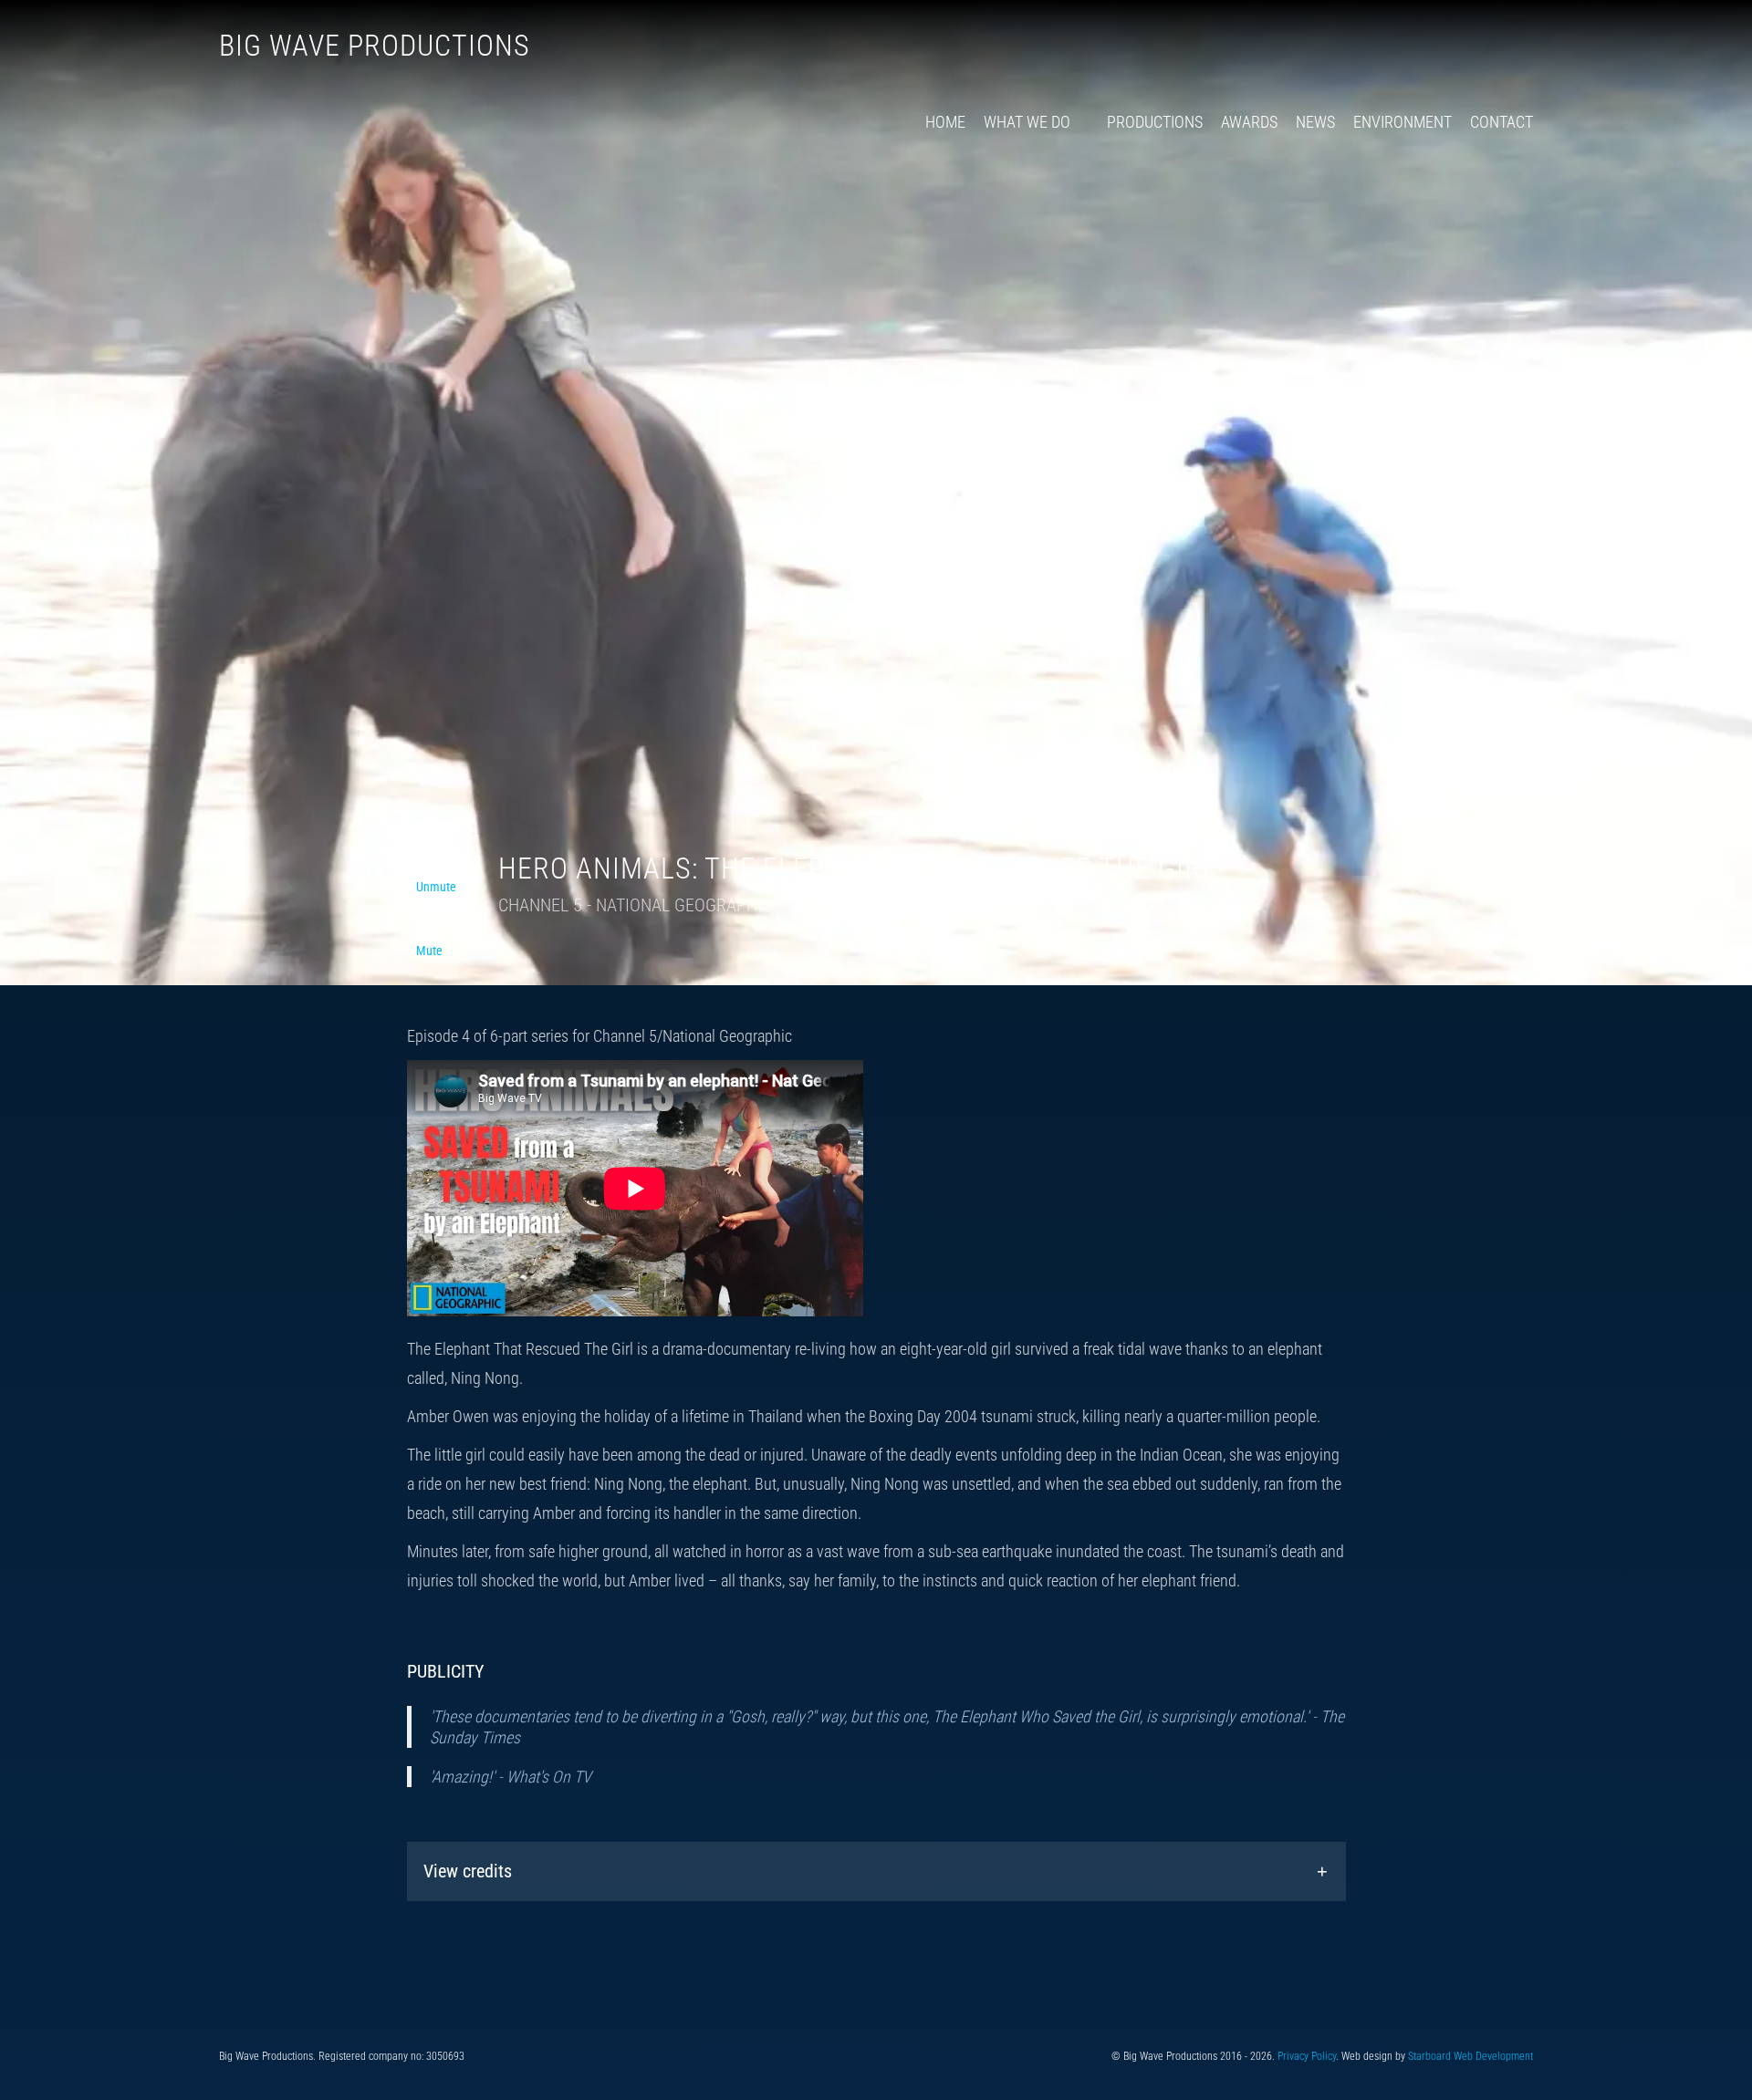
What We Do (1027, 122)
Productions (1155, 122)
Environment (1403, 122)
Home (945, 122)
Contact (1502, 122)
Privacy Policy (1307, 2056)
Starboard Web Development (1470, 2056)
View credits (468, 1871)
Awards (1249, 122)
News (1315, 122)
